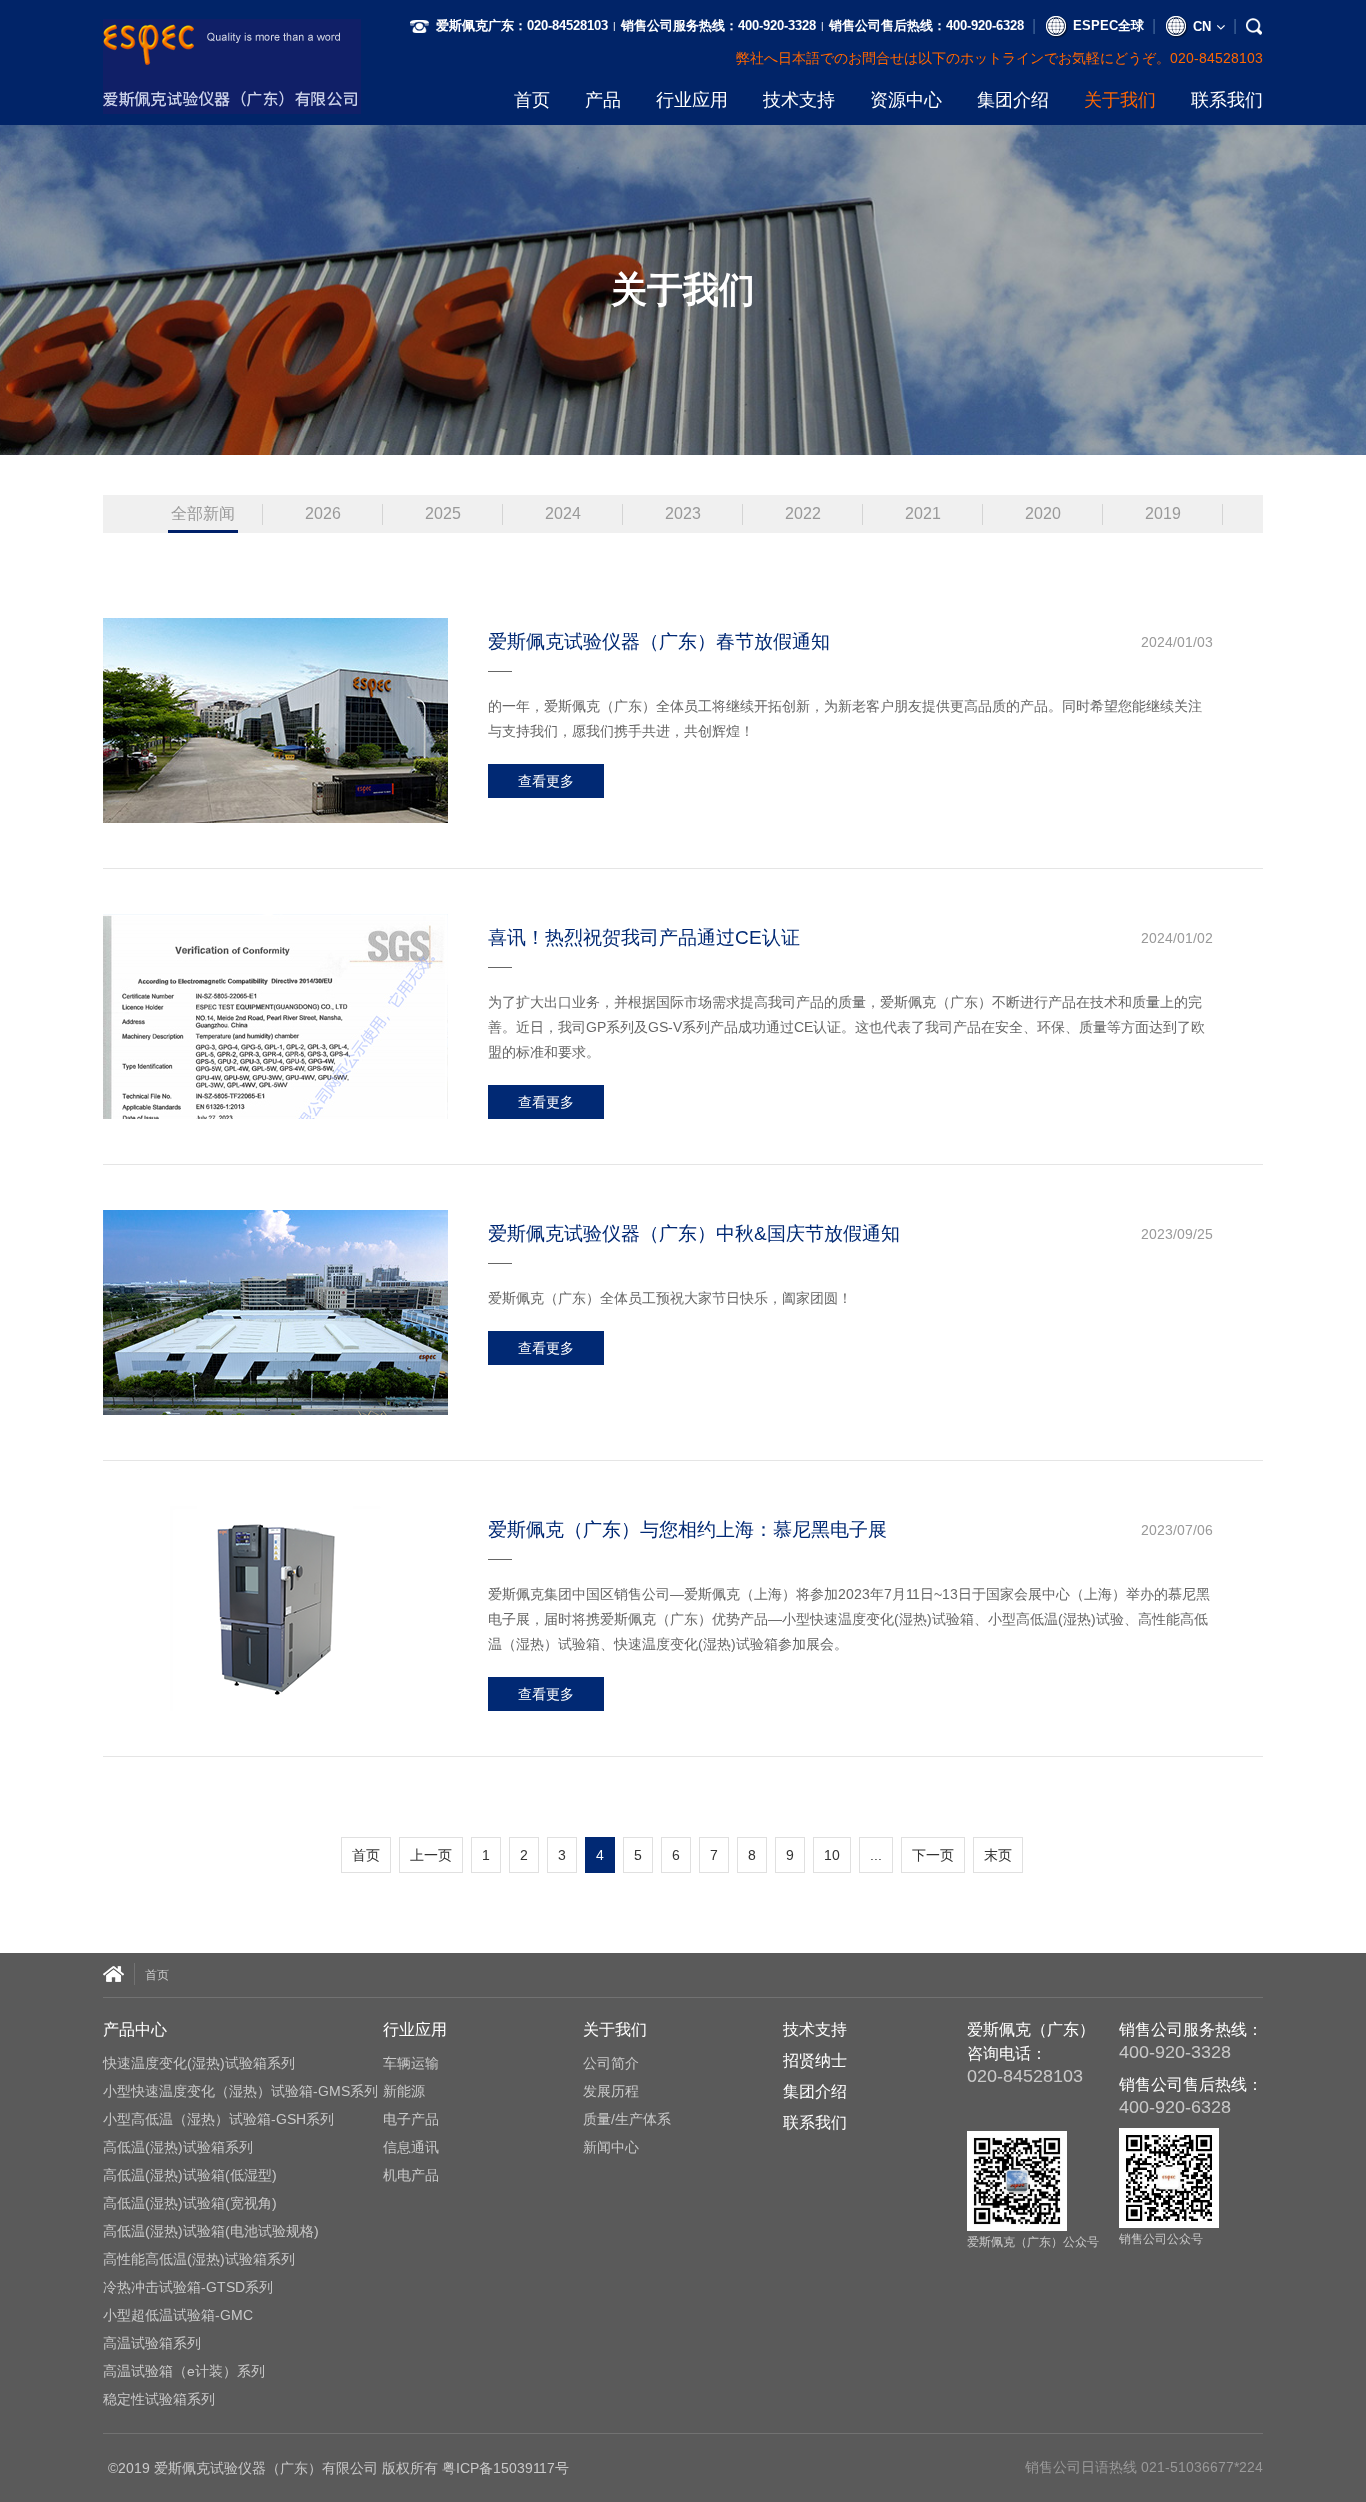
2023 (683, 513)
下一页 (933, 1855)
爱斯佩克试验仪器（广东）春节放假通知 (659, 641)
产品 (603, 100)
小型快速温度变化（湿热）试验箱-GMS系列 (240, 2091)
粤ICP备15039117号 (505, 2468)
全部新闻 (203, 513)
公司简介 (611, 2063)
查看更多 (546, 781)
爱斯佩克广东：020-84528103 (522, 25)
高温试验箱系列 (152, 2343)
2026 (323, 513)
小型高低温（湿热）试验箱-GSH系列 (218, 2119)
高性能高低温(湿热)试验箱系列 (199, 2259)
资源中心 (906, 100)
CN (1202, 26)
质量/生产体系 (627, 2119)
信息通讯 (411, 2147)
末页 (998, 1855)
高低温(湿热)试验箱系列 (178, 2147)
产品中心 (135, 2029)
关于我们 (1120, 100)
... (876, 1855)
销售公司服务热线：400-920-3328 (718, 25)
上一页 (431, 1855)
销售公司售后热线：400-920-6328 (926, 25)
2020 (1043, 513)
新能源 (404, 2091)
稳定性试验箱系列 (159, 2399)
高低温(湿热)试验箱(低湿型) (190, 2175)
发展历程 (611, 2091)
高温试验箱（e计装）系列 (184, 2371)
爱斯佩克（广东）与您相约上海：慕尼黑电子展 (687, 1529)
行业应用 (692, 100)
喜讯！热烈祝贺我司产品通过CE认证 (644, 937)
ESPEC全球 (1108, 25)
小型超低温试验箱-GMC (178, 2315)
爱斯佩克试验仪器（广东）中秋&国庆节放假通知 (694, 1233)
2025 (443, 513)
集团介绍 (1013, 100)
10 (832, 1855)
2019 (1163, 513)
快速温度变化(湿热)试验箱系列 (199, 2063)
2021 (923, 513)
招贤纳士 (815, 2060)
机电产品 (411, 2175)
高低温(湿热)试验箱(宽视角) (190, 2203)
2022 (803, 513)
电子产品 (411, 2119)
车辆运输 (411, 2063)
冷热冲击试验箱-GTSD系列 (188, 2287)
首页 (532, 100)
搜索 (1224, 58)
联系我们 (1227, 100)
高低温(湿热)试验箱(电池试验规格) (211, 2231)
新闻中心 (611, 2147)
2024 (563, 513)
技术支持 (799, 100)
